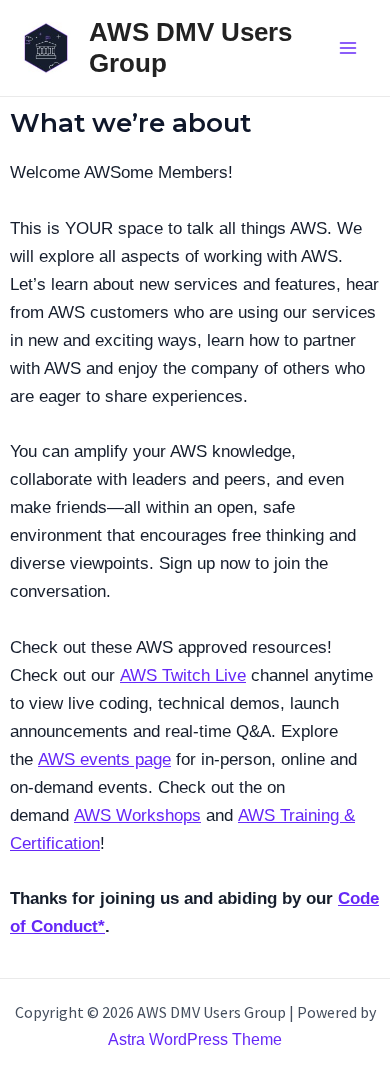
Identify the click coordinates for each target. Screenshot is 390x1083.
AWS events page (104, 759)
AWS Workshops (137, 815)
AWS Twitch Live (183, 675)
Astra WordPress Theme (195, 1039)
